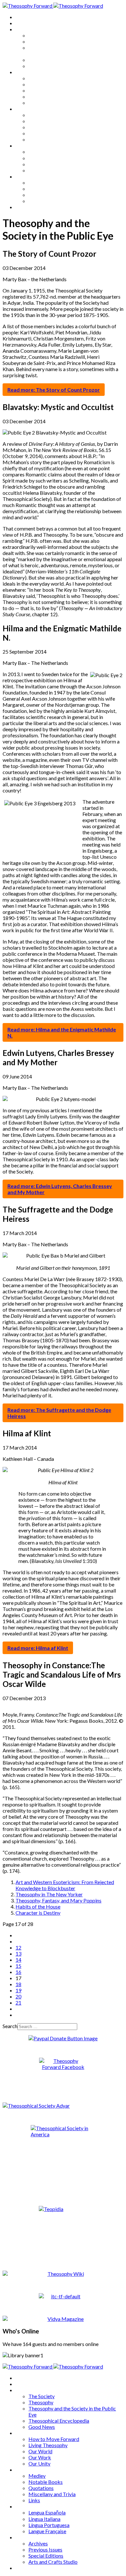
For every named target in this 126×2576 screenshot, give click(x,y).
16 (18, 1972)
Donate (24, 207)
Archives (25, 176)
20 (18, 1996)
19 (18, 1990)
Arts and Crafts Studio (53, 201)
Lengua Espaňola (47, 152)
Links (34, 139)
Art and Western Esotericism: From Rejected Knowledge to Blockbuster (65, 1885)
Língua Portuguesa (49, 164)
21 (18, 2002)
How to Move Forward (54, 78)
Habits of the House (38, 1906)
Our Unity (39, 103)
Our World (40, 90)
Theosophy (41, 41)
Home (22, 17)
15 (18, 1966)
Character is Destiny (38, 1913)
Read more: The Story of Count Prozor (54, 390)
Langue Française (47, 170)
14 (18, 1960)
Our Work (40, 96)
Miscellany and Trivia (52, 133)
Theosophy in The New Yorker (49, 1894)
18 (18, 1984)
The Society (42, 35)
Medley (37, 115)
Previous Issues (45, 189)
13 (18, 1954)
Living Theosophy (48, 84)
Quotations (41, 127)
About (23, 23)
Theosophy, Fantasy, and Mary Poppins (58, 1900)
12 (18, 1947)
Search (10, 2026)
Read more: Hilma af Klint (38, 1648)
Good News (42, 66)
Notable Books (46, 121)
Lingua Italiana (44, 158)
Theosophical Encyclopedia (59, 60)
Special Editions (46, 195)
